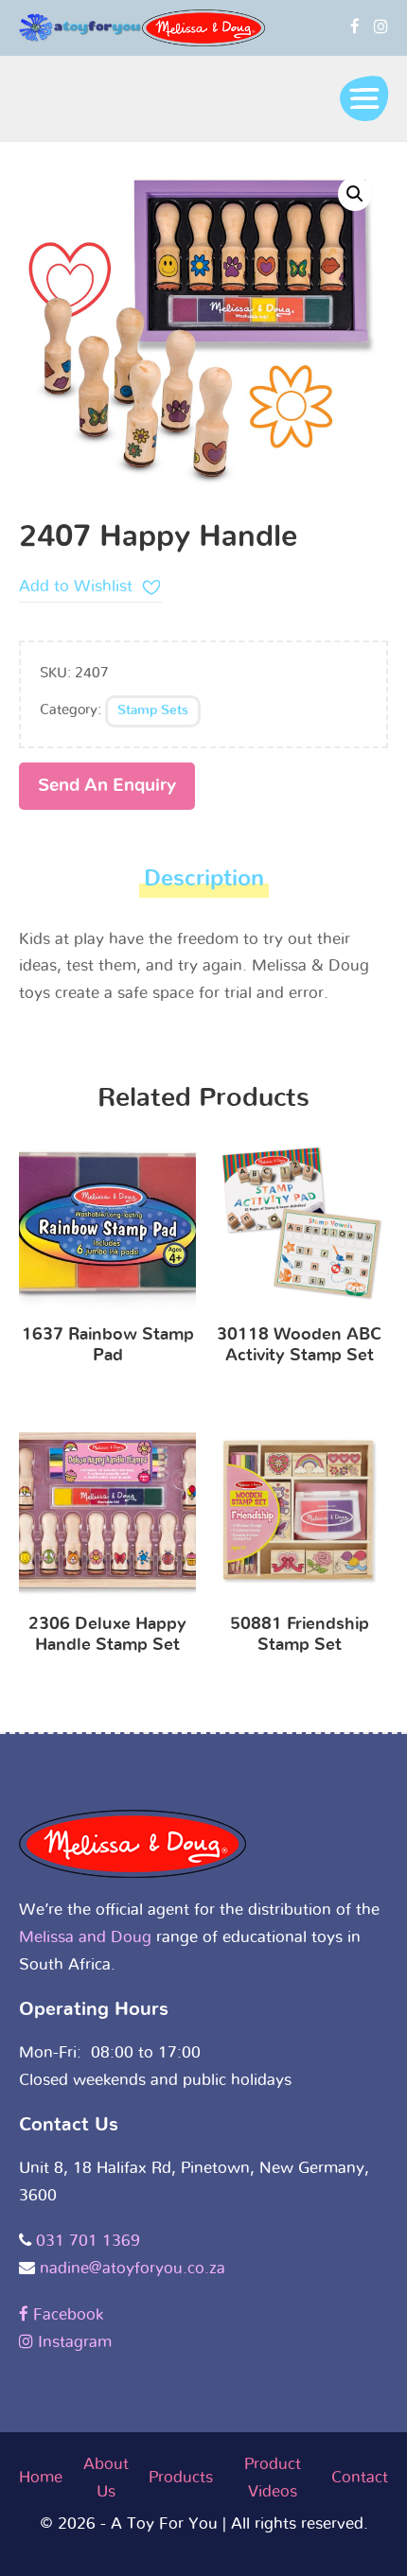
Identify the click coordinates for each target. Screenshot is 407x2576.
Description (204, 879)
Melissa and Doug (85, 1937)
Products (181, 2477)
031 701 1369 (88, 2241)
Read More (107, 1227)
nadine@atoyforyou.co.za (133, 2268)
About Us (106, 2478)
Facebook (66, 2314)
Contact (360, 2477)
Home (41, 2477)
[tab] (204, 884)
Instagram (72, 2342)
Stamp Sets (153, 710)
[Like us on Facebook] (355, 27)
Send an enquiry (107, 786)
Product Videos (273, 2478)
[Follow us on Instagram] (381, 27)
